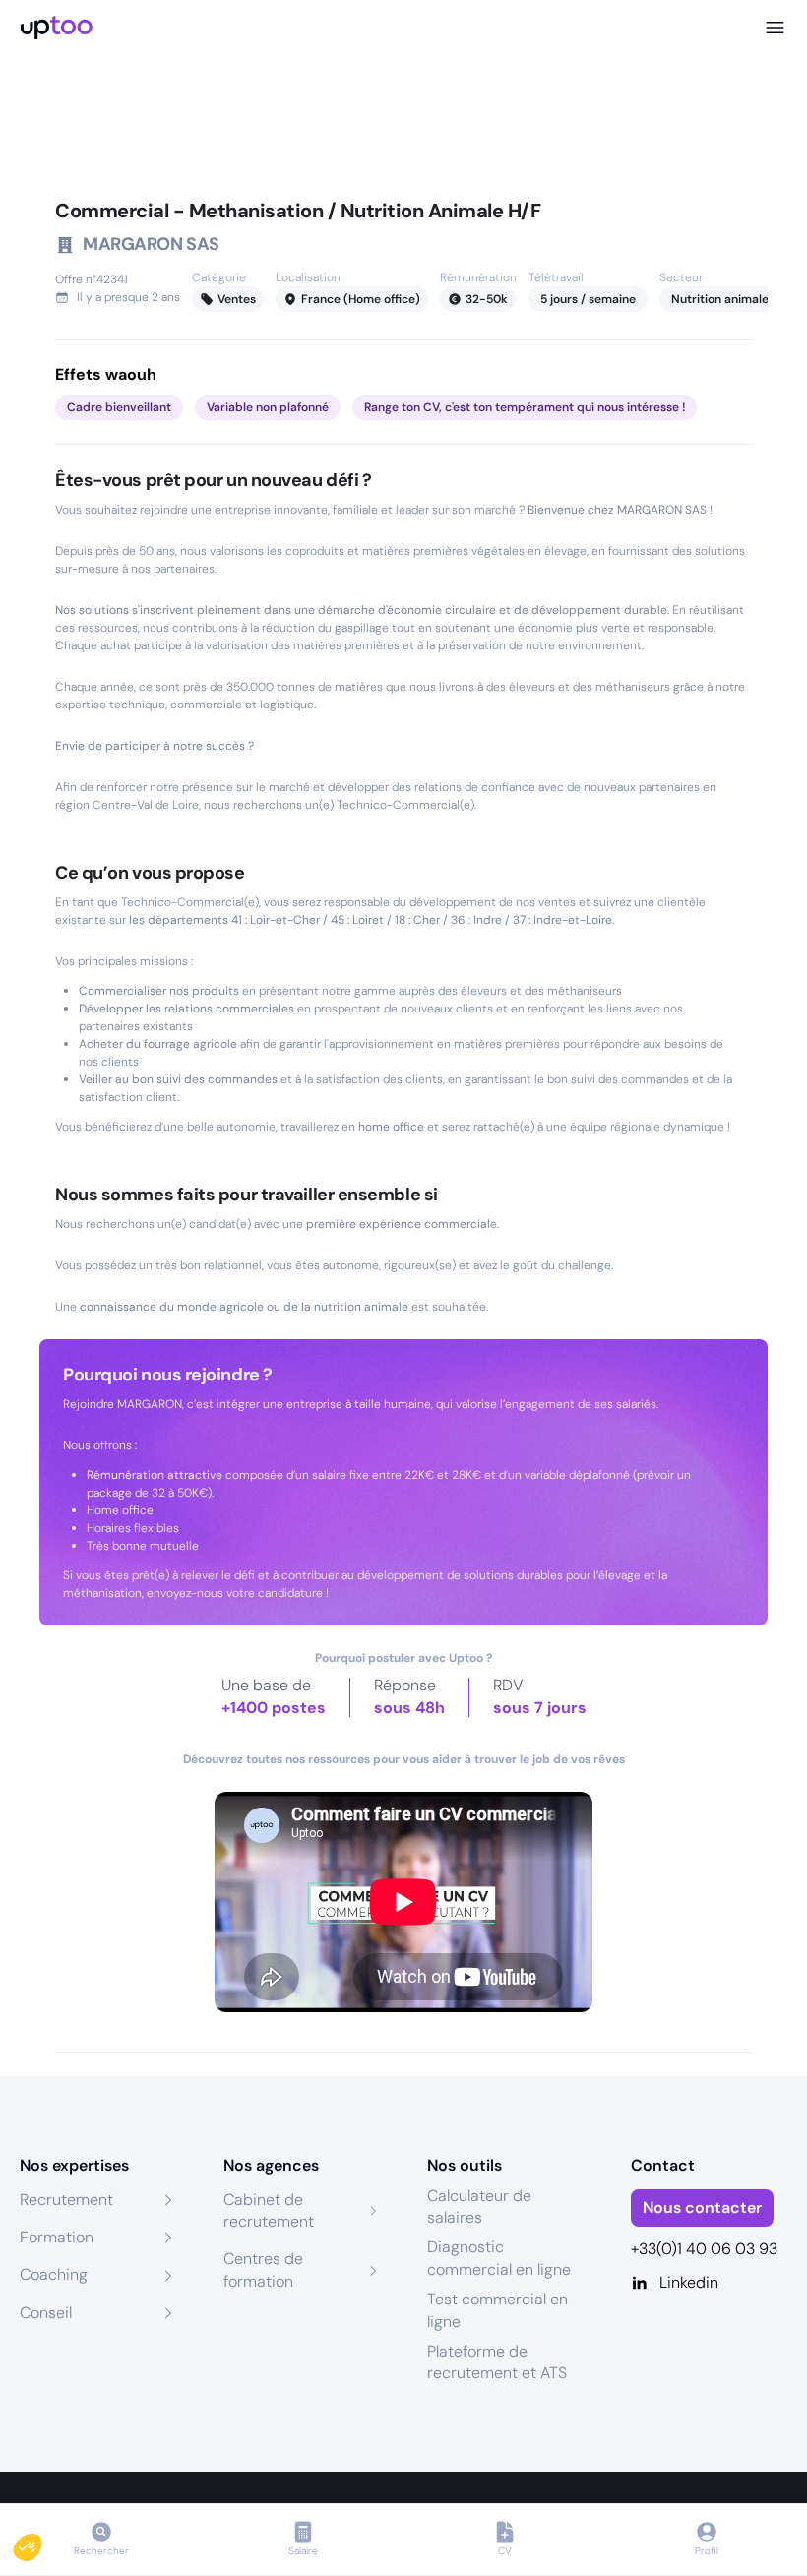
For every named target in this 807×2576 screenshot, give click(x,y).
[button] (41, 2543)
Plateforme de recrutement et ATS (497, 2362)
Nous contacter (702, 2208)
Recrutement (66, 2200)
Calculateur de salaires (479, 2207)
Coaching (54, 2274)
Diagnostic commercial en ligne (499, 2258)
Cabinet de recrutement (269, 2210)
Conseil (46, 2313)
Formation (57, 2237)
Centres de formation (263, 2269)
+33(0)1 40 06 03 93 (704, 2249)
